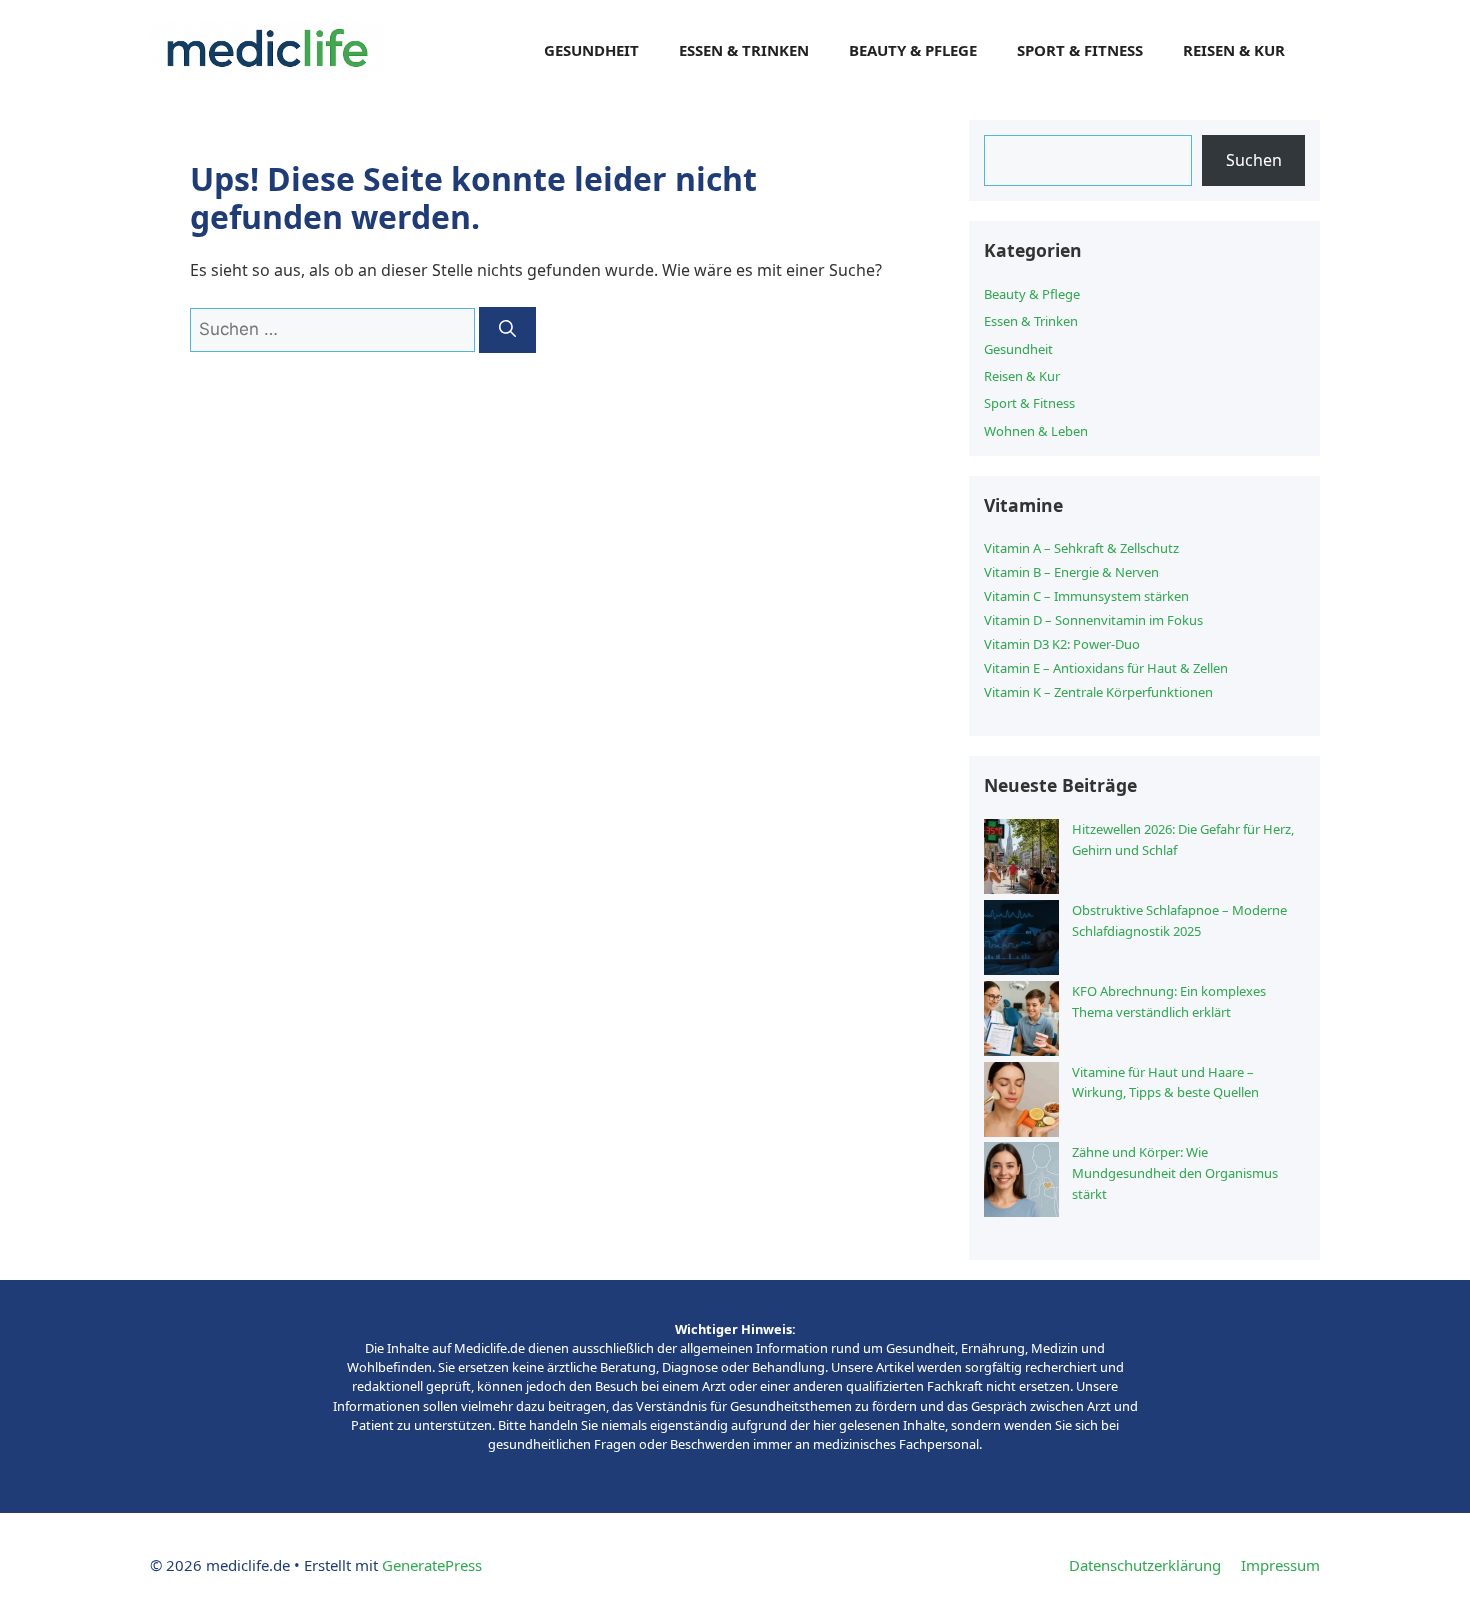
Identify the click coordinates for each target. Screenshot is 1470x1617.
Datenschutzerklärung (1145, 1565)
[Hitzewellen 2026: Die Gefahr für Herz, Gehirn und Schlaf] (1021, 859)
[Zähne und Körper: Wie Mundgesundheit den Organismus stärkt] (1021, 1182)
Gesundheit (591, 50)
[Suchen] (507, 330)
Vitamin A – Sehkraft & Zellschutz (1081, 548)
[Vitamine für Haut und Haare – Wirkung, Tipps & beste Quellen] (1021, 1102)
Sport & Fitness (1080, 50)
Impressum (1280, 1565)
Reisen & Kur (1234, 50)
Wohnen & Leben (1036, 431)
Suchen (1254, 160)
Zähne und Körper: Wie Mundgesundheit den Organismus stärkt (1175, 1173)
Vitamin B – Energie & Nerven (1071, 572)
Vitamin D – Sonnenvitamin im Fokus (1093, 620)
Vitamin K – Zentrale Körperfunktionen (1098, 692)
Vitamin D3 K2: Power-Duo (1062, 644)
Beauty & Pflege (913, 50)
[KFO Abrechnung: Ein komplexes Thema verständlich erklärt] (1021, 1021)
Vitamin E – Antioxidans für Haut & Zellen (1106, 668)
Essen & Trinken (744, 50)
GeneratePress (432, 1565)
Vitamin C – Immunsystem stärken (1086, 596)
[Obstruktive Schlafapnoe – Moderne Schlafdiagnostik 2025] (1021, 940)
